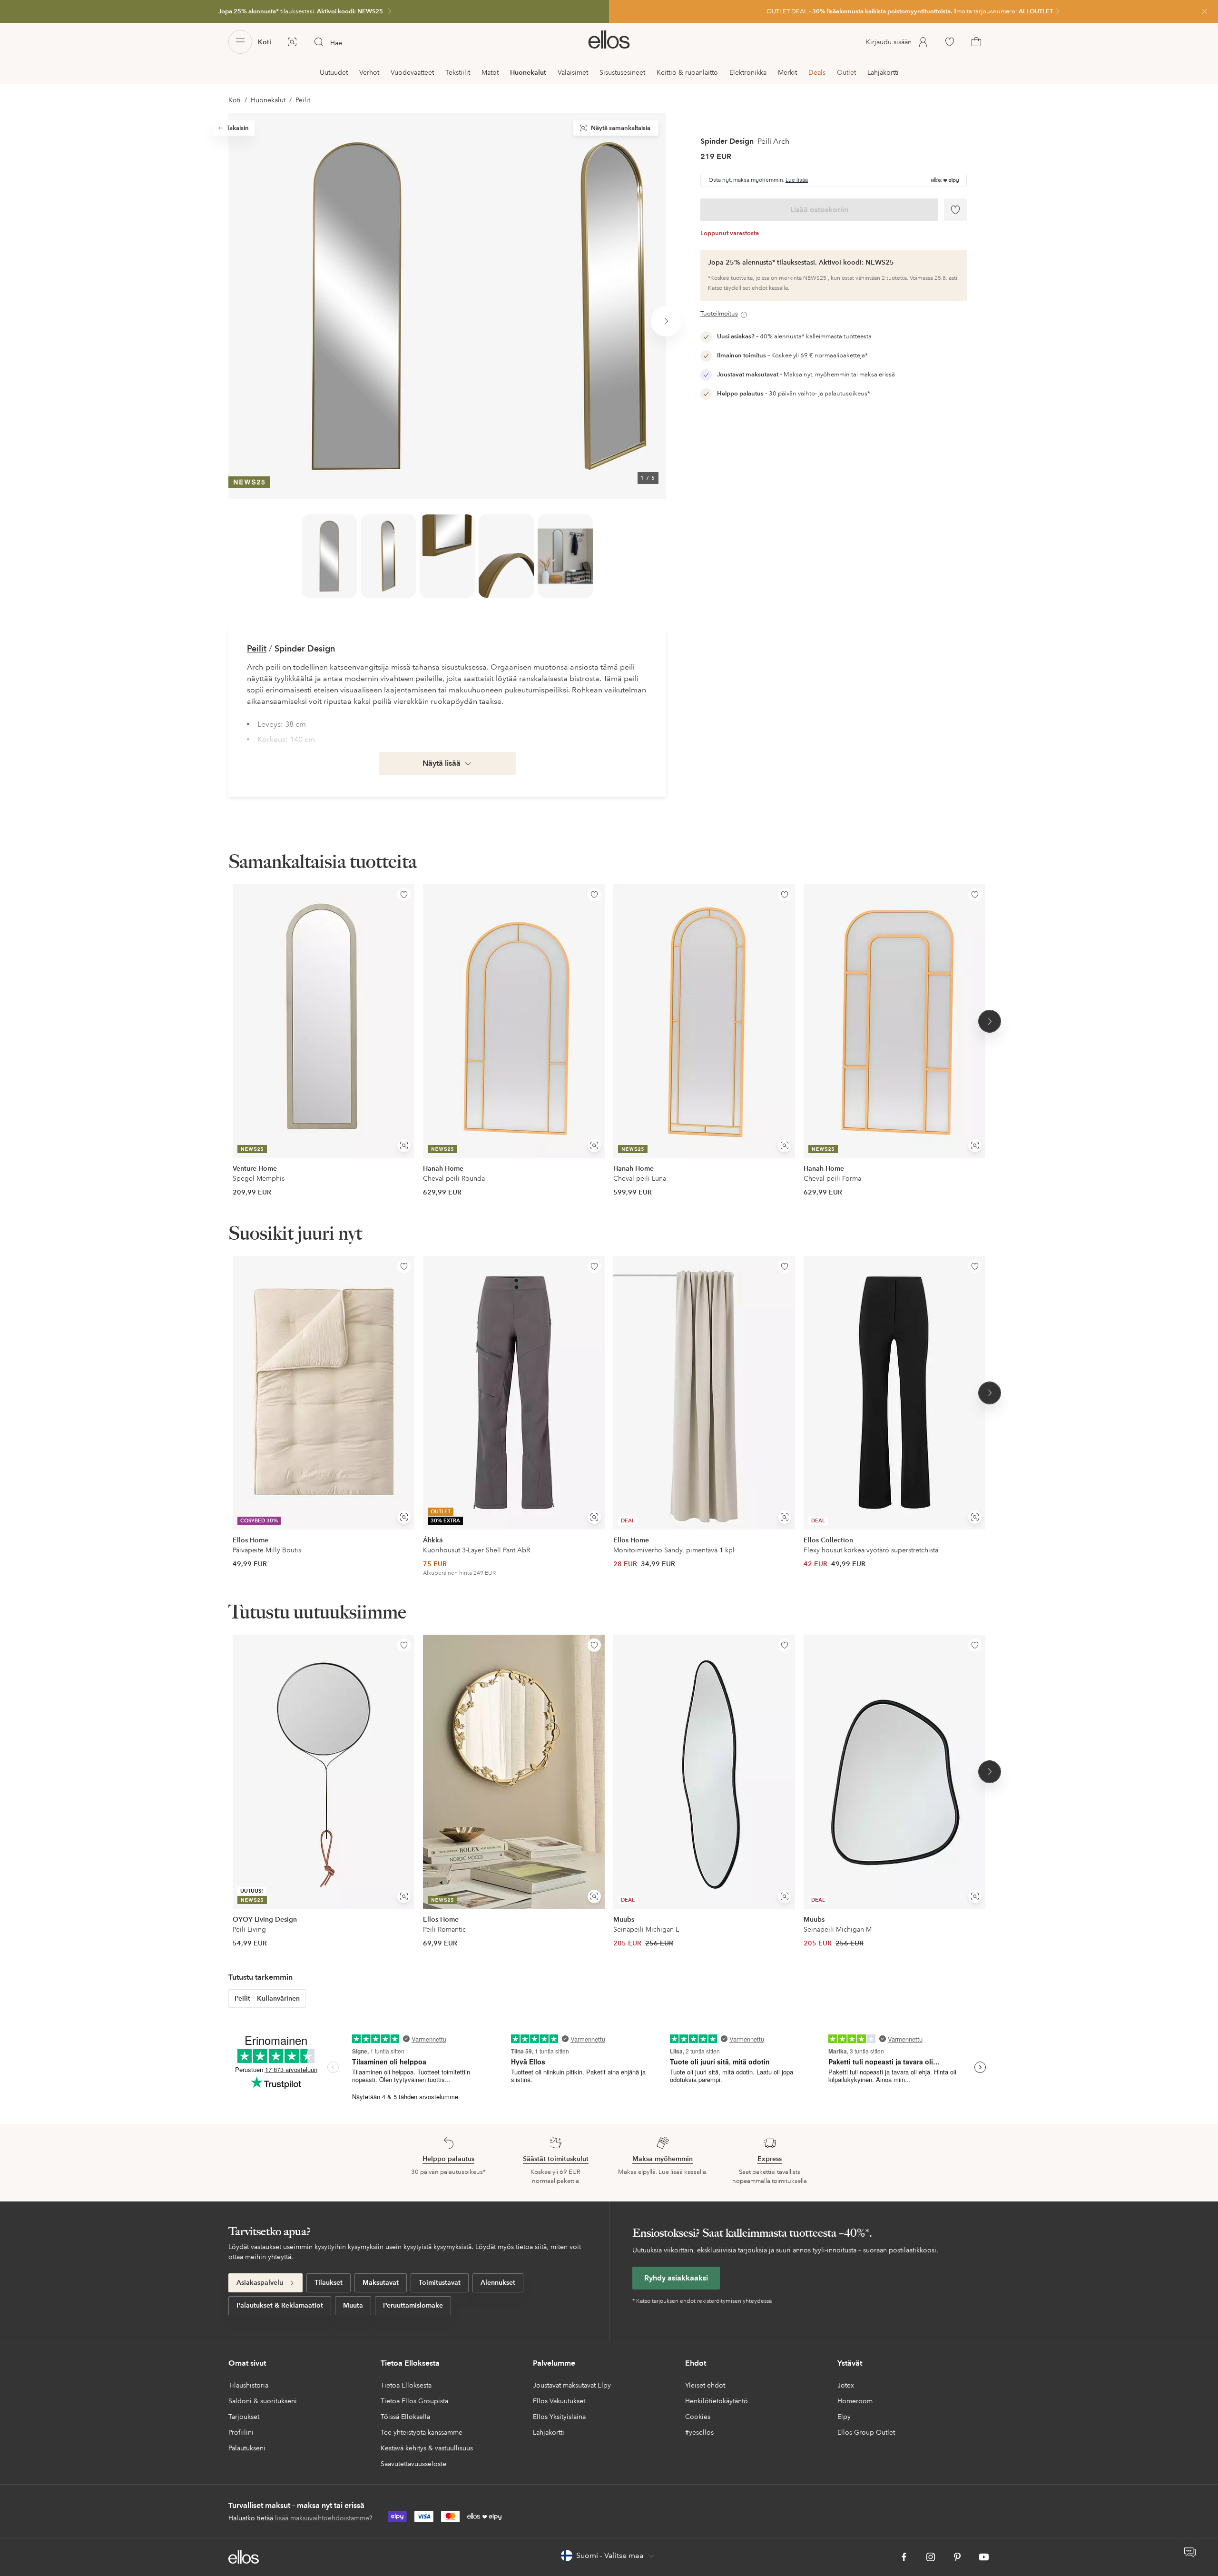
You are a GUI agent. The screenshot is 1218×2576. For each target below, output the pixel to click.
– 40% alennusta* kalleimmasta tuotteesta (794, 336)
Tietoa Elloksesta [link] (406, 2385)
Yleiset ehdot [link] (705, 2385)
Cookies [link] (698, 2417)
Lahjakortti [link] (549, 2432)
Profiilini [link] (241, 2432)
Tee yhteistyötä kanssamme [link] (422, 2432)
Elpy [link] (844, 2417)
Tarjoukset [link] (244, 2417)
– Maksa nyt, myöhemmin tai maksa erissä (806, 375)
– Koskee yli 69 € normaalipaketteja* (792, 355)
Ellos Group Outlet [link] (866, 2432)
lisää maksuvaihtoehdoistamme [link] (322, 2518)
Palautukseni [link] (247, 2448)
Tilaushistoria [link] (248, 2385)
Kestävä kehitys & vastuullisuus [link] (427, 2448)
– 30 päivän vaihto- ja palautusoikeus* (794, 394)
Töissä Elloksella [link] (405, 2417)
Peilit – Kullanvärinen (267, 1998)
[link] (304, 11)
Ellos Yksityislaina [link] (559, 2417)
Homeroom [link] (855, 2401)
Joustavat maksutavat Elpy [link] (572, 2385)
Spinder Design (727, 141)
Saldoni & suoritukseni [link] (263, 2401)
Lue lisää (797, 180)
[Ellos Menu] (240, 42)
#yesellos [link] (699, 2432)
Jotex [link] (846, 2385)
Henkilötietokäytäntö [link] (717, 2401)
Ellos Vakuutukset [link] (559, 2401)
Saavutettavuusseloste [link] (413, 2464)
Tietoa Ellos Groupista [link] (414, 2401)
